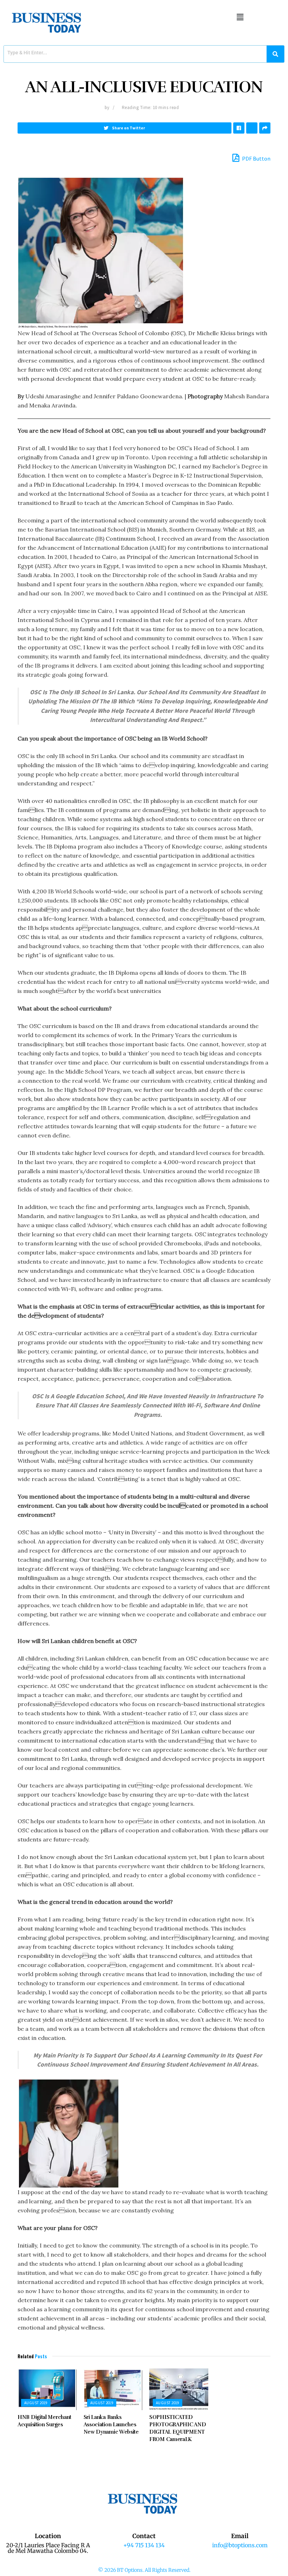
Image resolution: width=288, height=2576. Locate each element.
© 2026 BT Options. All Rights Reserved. (144, 2570)
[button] (240, 17)
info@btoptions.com (240, 2545)
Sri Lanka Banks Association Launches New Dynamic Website (111, 2425)
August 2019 (36, 2403)
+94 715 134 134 (144, 2545)
